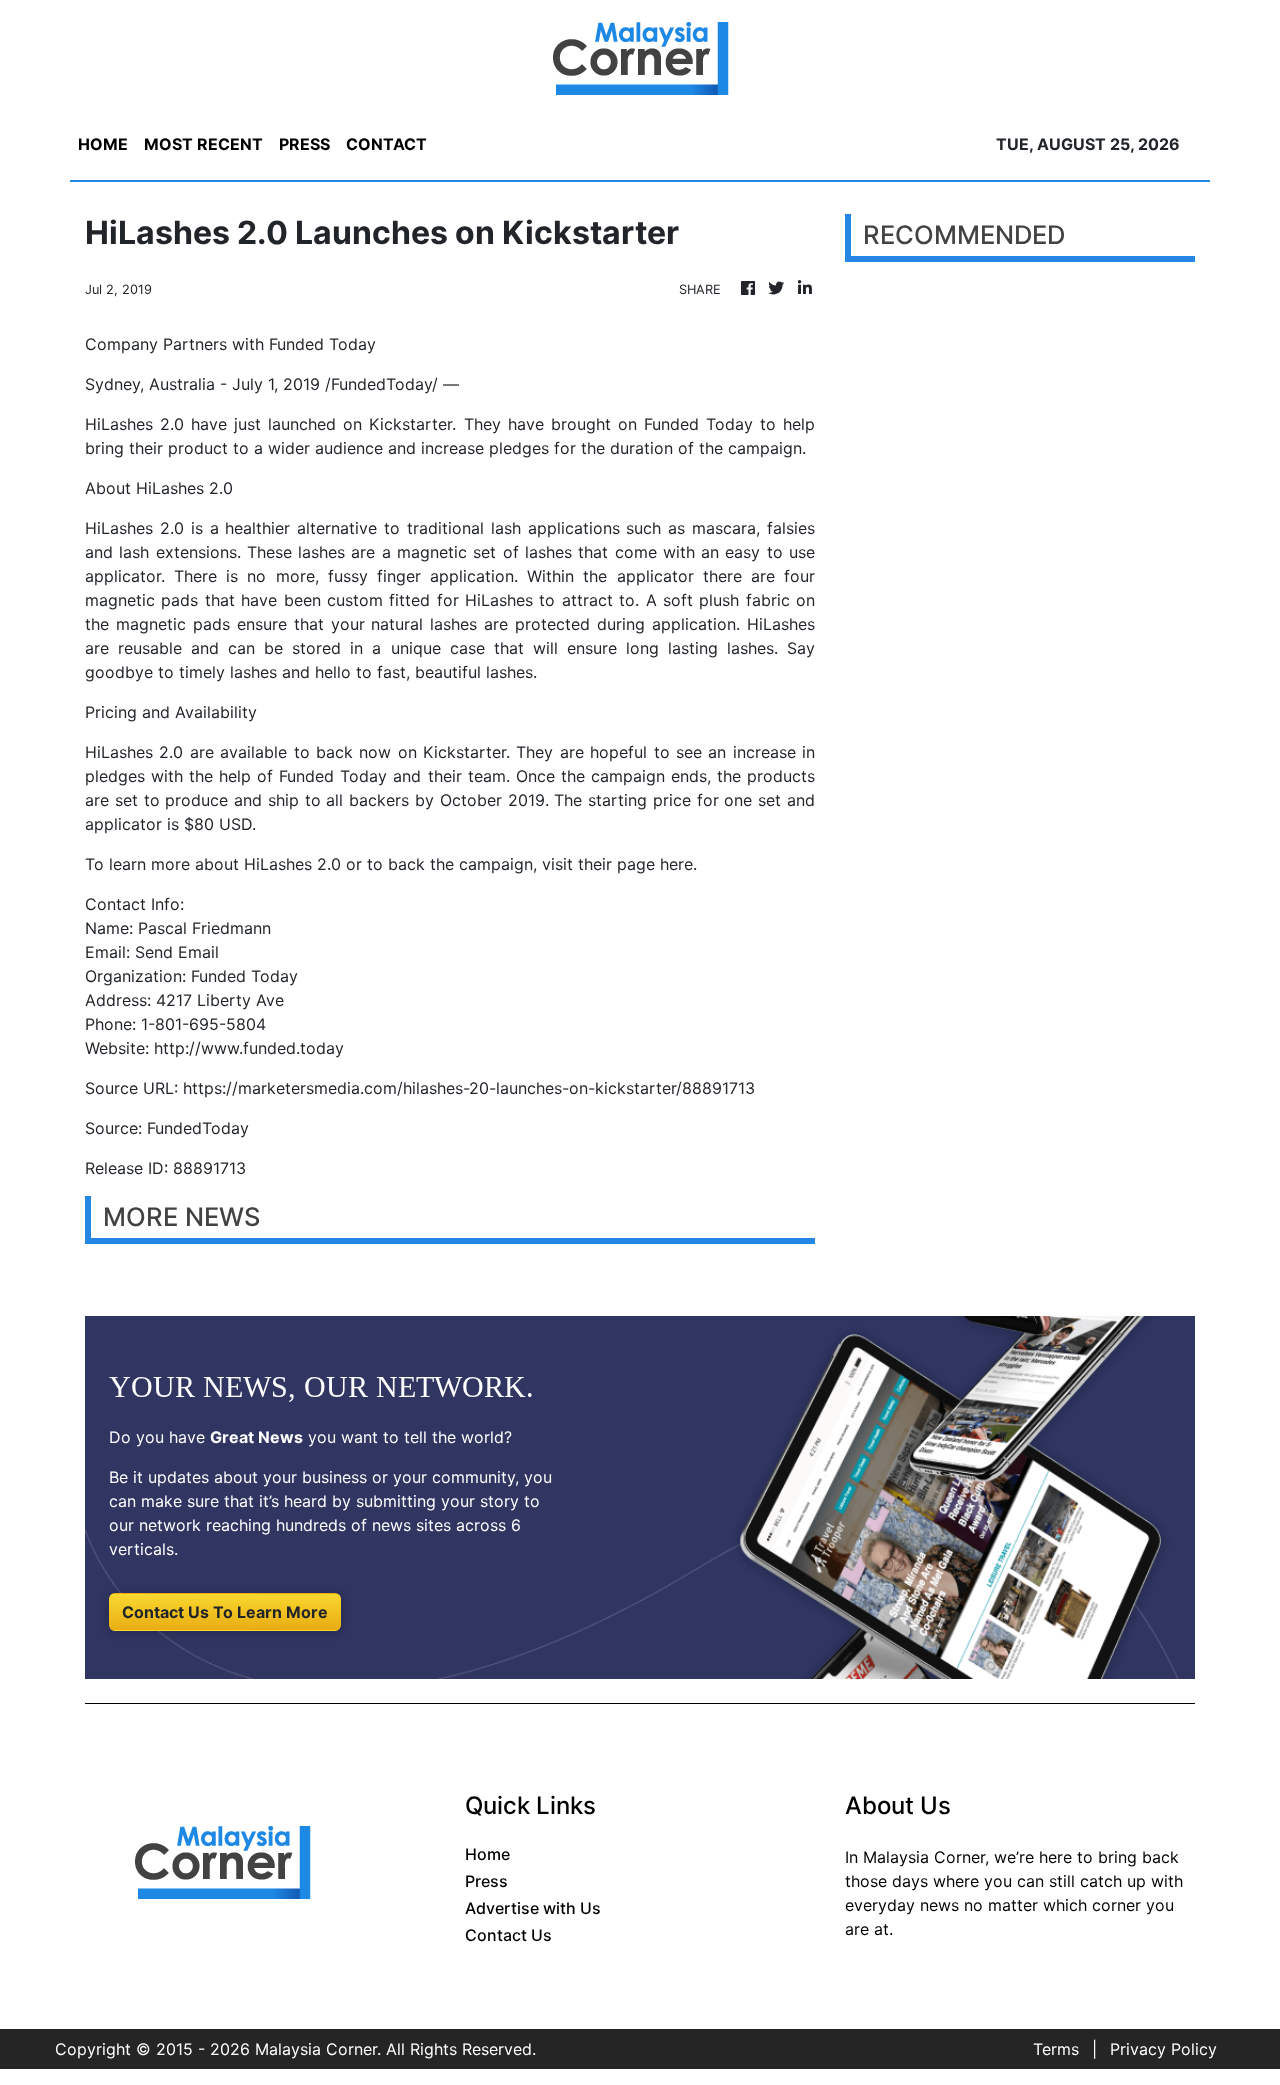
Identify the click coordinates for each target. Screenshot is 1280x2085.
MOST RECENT (203, 144)
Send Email (177, 952)
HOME (103, 144)
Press (486, 1881)
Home (487, 1854)
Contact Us (508, 1935)
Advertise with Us (533, 1908)
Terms (1056, 2049)
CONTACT (386, 144)
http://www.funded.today (249, 1048)
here (676, 864)
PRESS (304, 144)
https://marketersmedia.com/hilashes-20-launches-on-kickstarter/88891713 (469, 1088)
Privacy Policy (1163, 2049)
